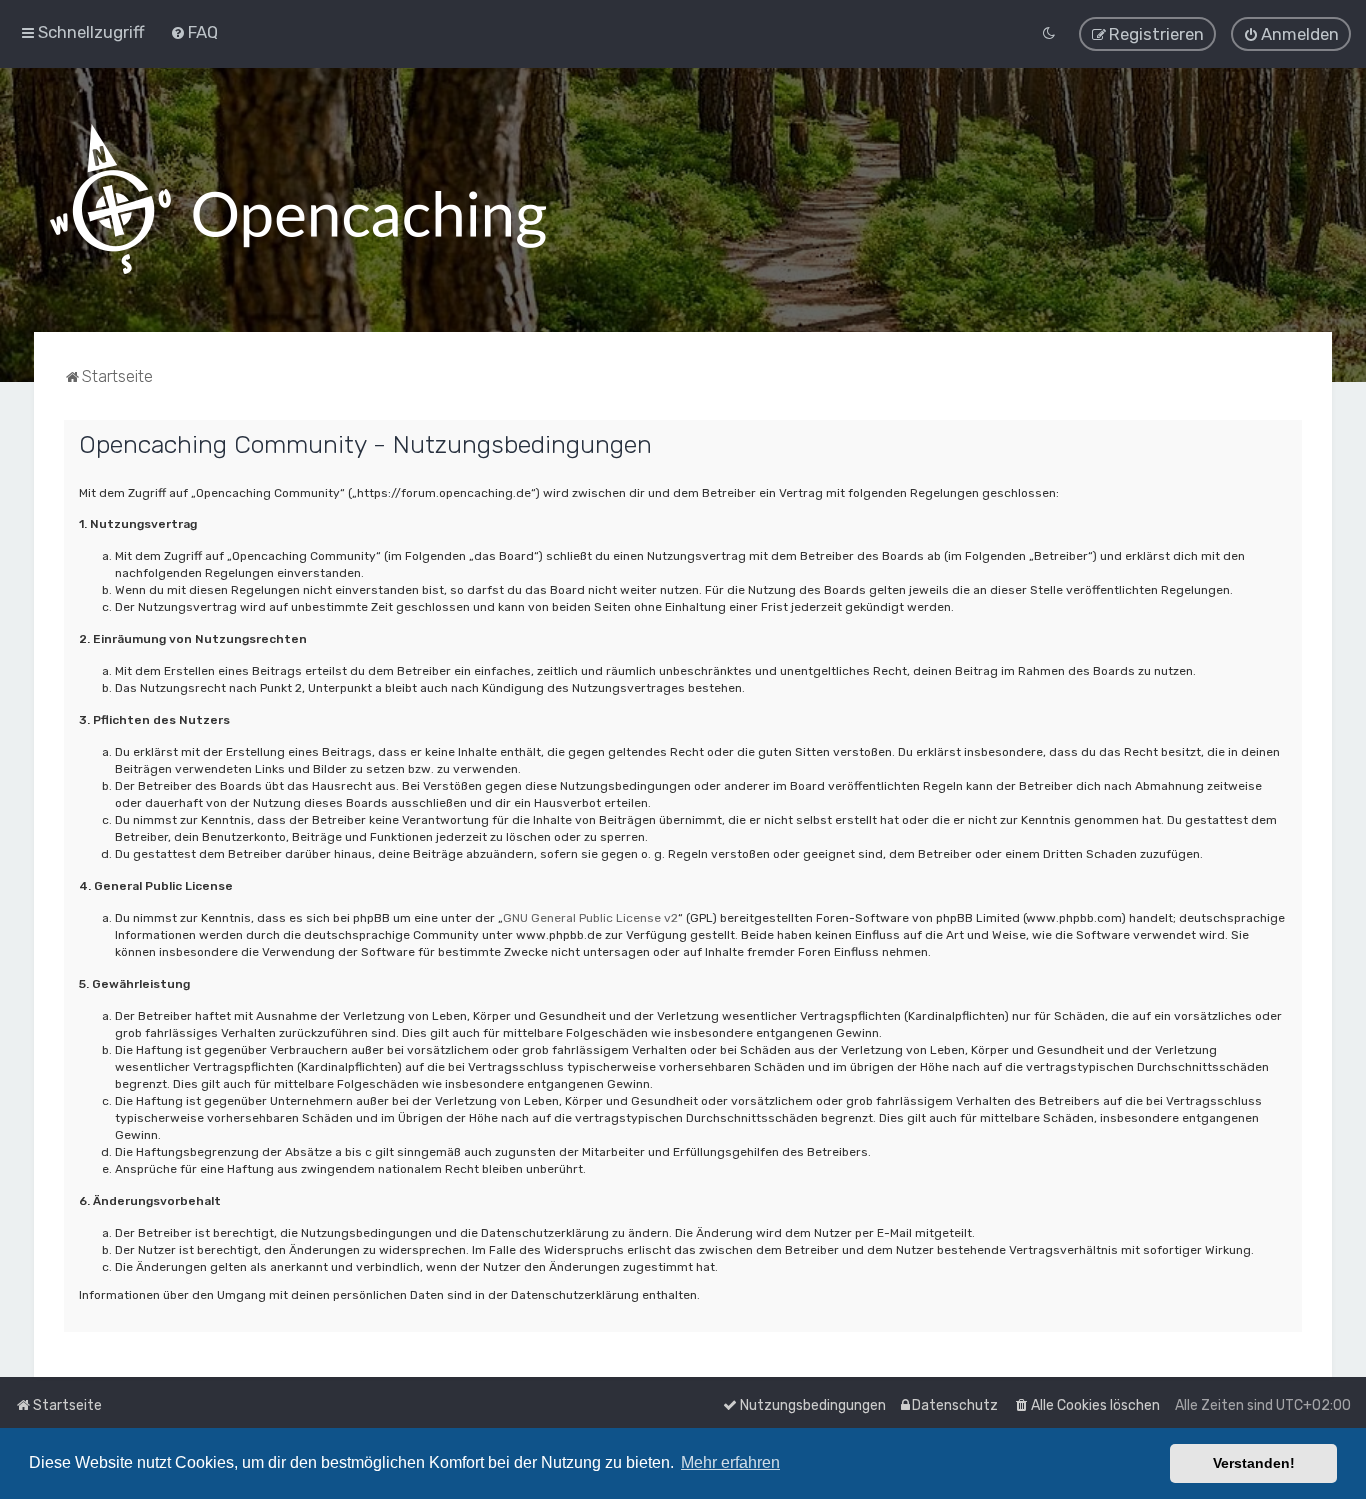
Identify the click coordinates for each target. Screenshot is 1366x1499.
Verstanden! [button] (1254, 1463)
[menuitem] (194, 32)
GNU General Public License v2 (590, 918)
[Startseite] (298, 200)
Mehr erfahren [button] (730, 1462)
